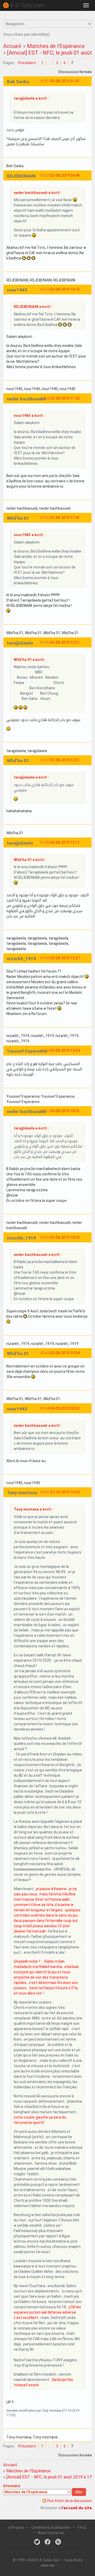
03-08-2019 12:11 (65, 843)
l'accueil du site (77, 2508)
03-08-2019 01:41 (65, 81)
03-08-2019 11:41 (65, 518)
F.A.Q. (82, 2528)
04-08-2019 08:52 (65, 1408)
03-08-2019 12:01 (65, 642)
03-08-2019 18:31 (65, 1111)
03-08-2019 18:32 (65, 1237)
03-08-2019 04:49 (65, 175)
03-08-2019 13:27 (65, 958)
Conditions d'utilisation (51, 2528)
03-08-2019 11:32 (65, 398)
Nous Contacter (51, 2533)
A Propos (16, 2528)
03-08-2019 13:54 (65, 1051)
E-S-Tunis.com (27, 5)
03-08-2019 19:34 (65, 1353)
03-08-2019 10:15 (65, 289)
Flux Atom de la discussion (70, 2501)
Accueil (12, 46)
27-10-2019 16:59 (65, 1492)
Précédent (27, 63)
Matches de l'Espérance (56, 46)
